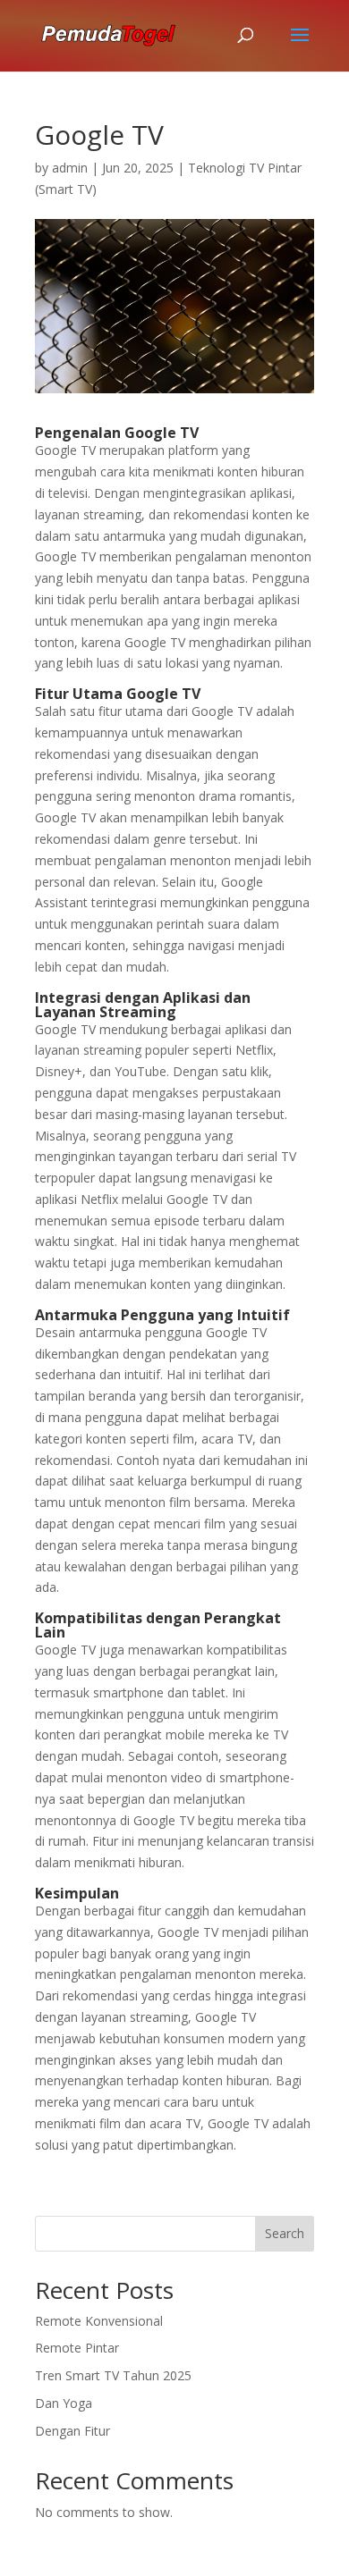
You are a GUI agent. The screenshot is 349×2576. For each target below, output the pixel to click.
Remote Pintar (77, 2348)
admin (70, 168)
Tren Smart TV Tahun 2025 (113, 2375)
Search (285, 2233)
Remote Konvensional (99, 2321)
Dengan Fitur (72, 2431)
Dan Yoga (64, 2403)
